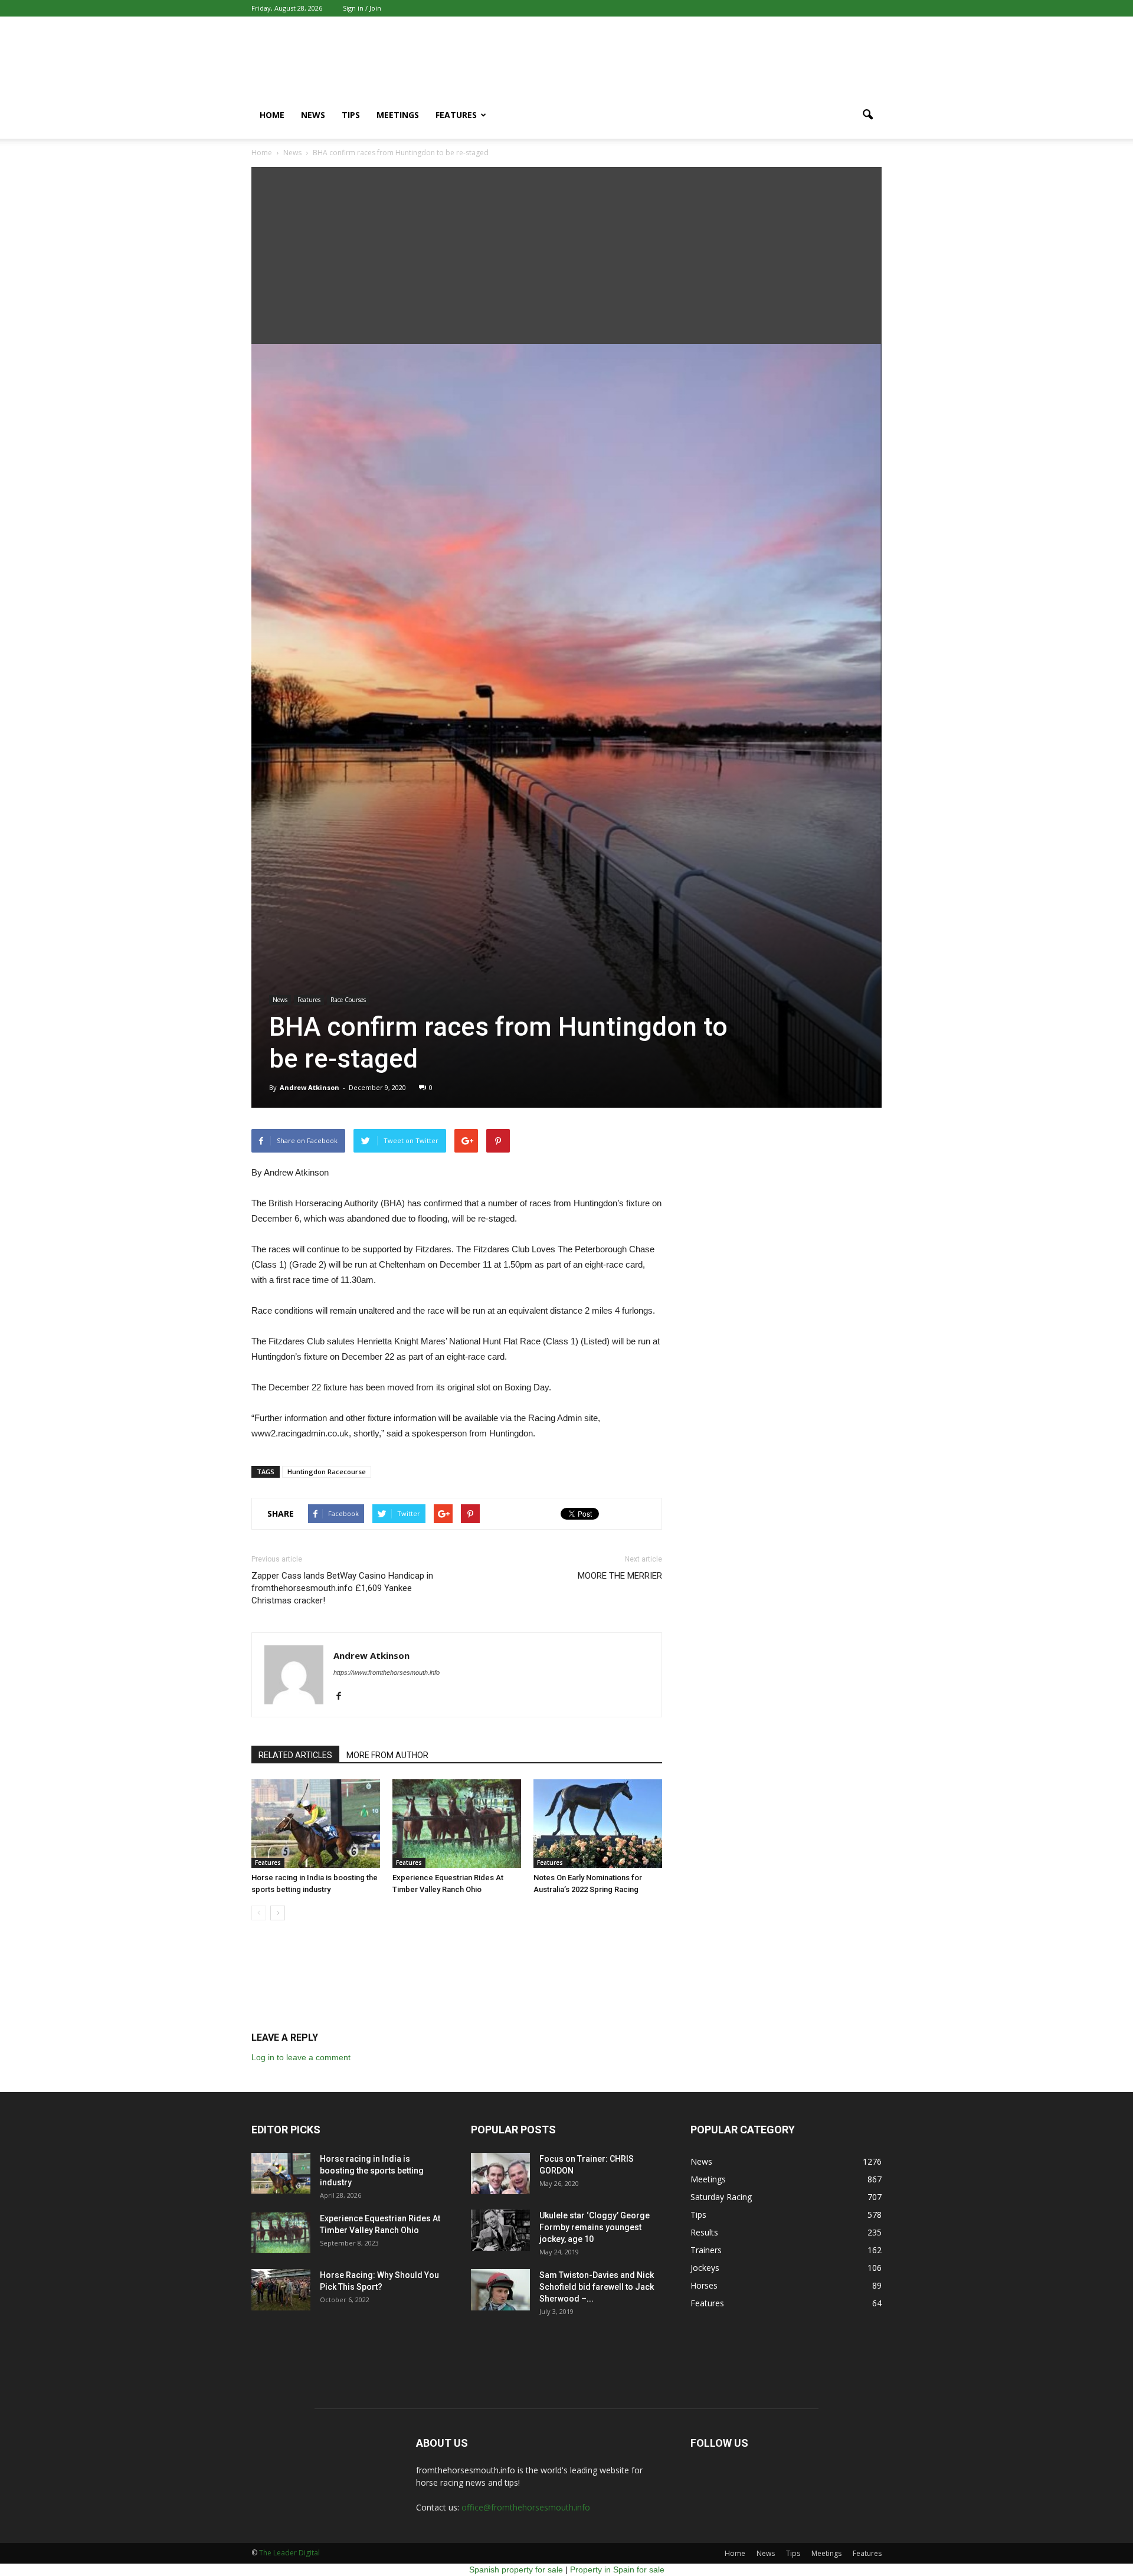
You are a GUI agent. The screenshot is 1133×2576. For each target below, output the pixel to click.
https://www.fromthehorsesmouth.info (387, 1672)
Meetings (398, 115)
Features (456, 115)
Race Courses (348, 1000)
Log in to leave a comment (301, 2057)
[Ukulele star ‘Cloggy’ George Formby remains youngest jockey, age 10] (500, 2230)
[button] (867, 115)
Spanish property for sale (516, 2570)
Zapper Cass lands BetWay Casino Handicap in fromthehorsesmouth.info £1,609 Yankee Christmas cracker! (342, 1588)
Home (272, 115)
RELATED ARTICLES (295, 1755)
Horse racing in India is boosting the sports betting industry (372, 2171)
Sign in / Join (362, 8)
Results (704, 2232)
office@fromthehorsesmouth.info (526, 2507)
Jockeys (705, 2268)
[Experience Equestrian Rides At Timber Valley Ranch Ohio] (457, 1824)
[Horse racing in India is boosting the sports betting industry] (316, 1824)
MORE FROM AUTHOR (387, 1755)
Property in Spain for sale (617, 2570)
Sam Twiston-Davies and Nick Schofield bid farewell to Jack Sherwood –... (597, 2287)
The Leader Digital (289, 2553)
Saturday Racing (721, 2197)
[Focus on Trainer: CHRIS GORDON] (500, 2174)
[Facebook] (343, 1697)
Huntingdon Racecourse (327, 1472)
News (313, 115)
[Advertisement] (566, 256)
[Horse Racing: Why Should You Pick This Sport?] (281, 2290)
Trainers (706, 2250)
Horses (704, 2285)
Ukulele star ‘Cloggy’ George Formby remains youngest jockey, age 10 (595, 2227)
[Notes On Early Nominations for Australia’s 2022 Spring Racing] (598, 1824)
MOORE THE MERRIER (620, 1576)
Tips (351, 115)
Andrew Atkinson (310, 1087)
